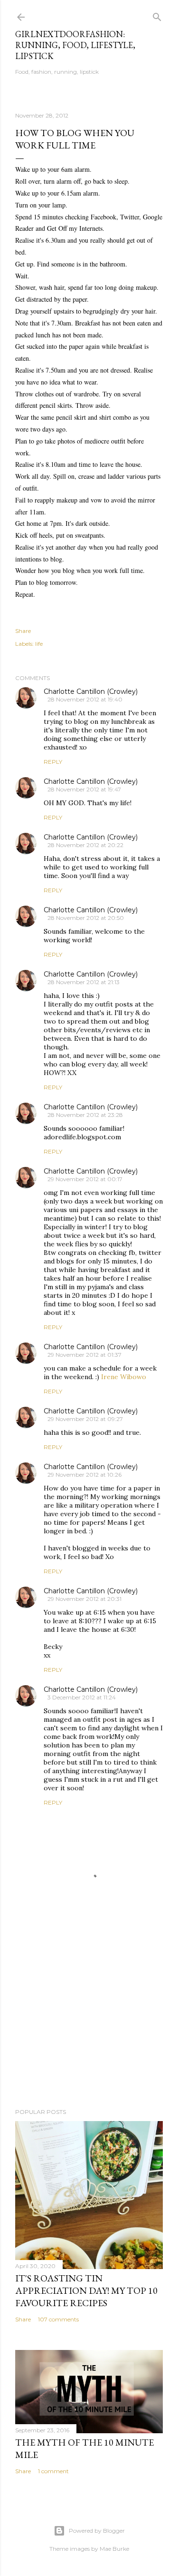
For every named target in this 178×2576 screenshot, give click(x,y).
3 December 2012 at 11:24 (82, 1697)
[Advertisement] (89, 2025)
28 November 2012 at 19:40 (85, 699)
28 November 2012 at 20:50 (86, 918)
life (39, 644)
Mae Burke (114, 2549)
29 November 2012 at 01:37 (84, 1355)
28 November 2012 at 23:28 (85, 1115)
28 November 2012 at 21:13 (84, 982)
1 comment (53, 2471)
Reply (53, 762)
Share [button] (23, 631)
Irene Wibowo (124, 1377)
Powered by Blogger (97, 2531)
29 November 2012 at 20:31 (84, 1599)
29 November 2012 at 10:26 (84, 1475)
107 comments (58, 2319)
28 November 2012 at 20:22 (85, 845)
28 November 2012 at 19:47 (84, 789)
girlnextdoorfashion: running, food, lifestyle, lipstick (75, 45)
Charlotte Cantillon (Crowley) (91, 691)
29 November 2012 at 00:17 (85, 1179)
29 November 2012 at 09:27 (85, 1419)
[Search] (157, 15)
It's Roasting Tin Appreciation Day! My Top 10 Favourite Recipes (86, 2290)
